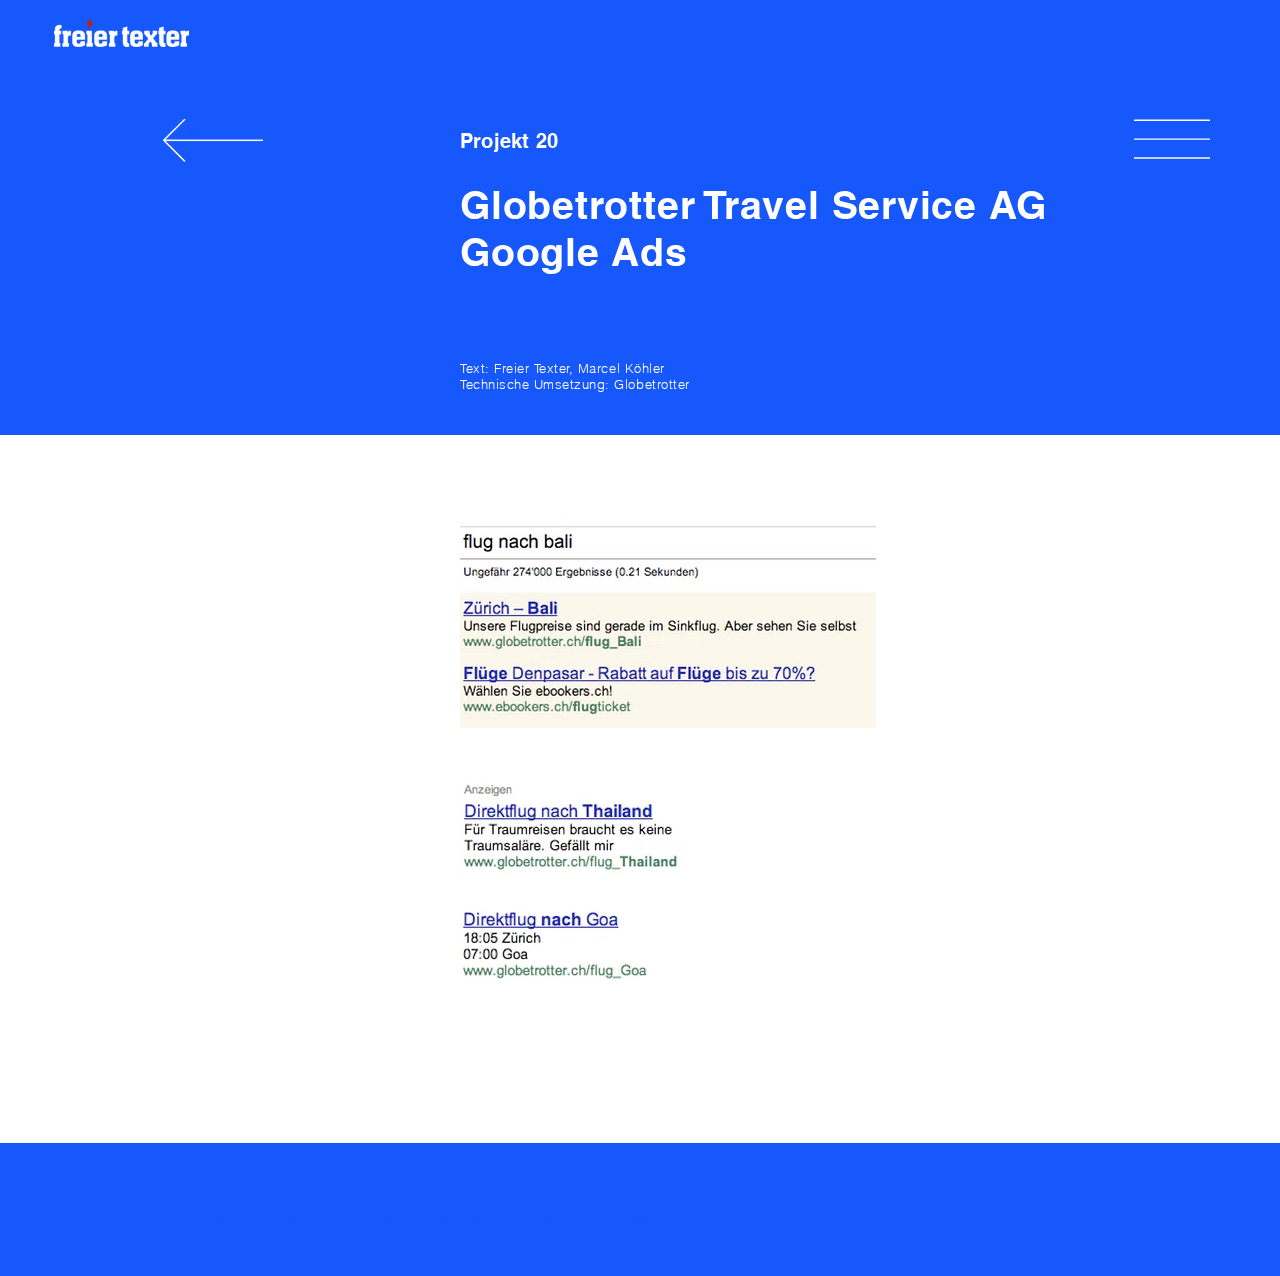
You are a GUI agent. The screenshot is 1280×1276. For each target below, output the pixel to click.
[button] (1172, 140)
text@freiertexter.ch (629, 1218)
